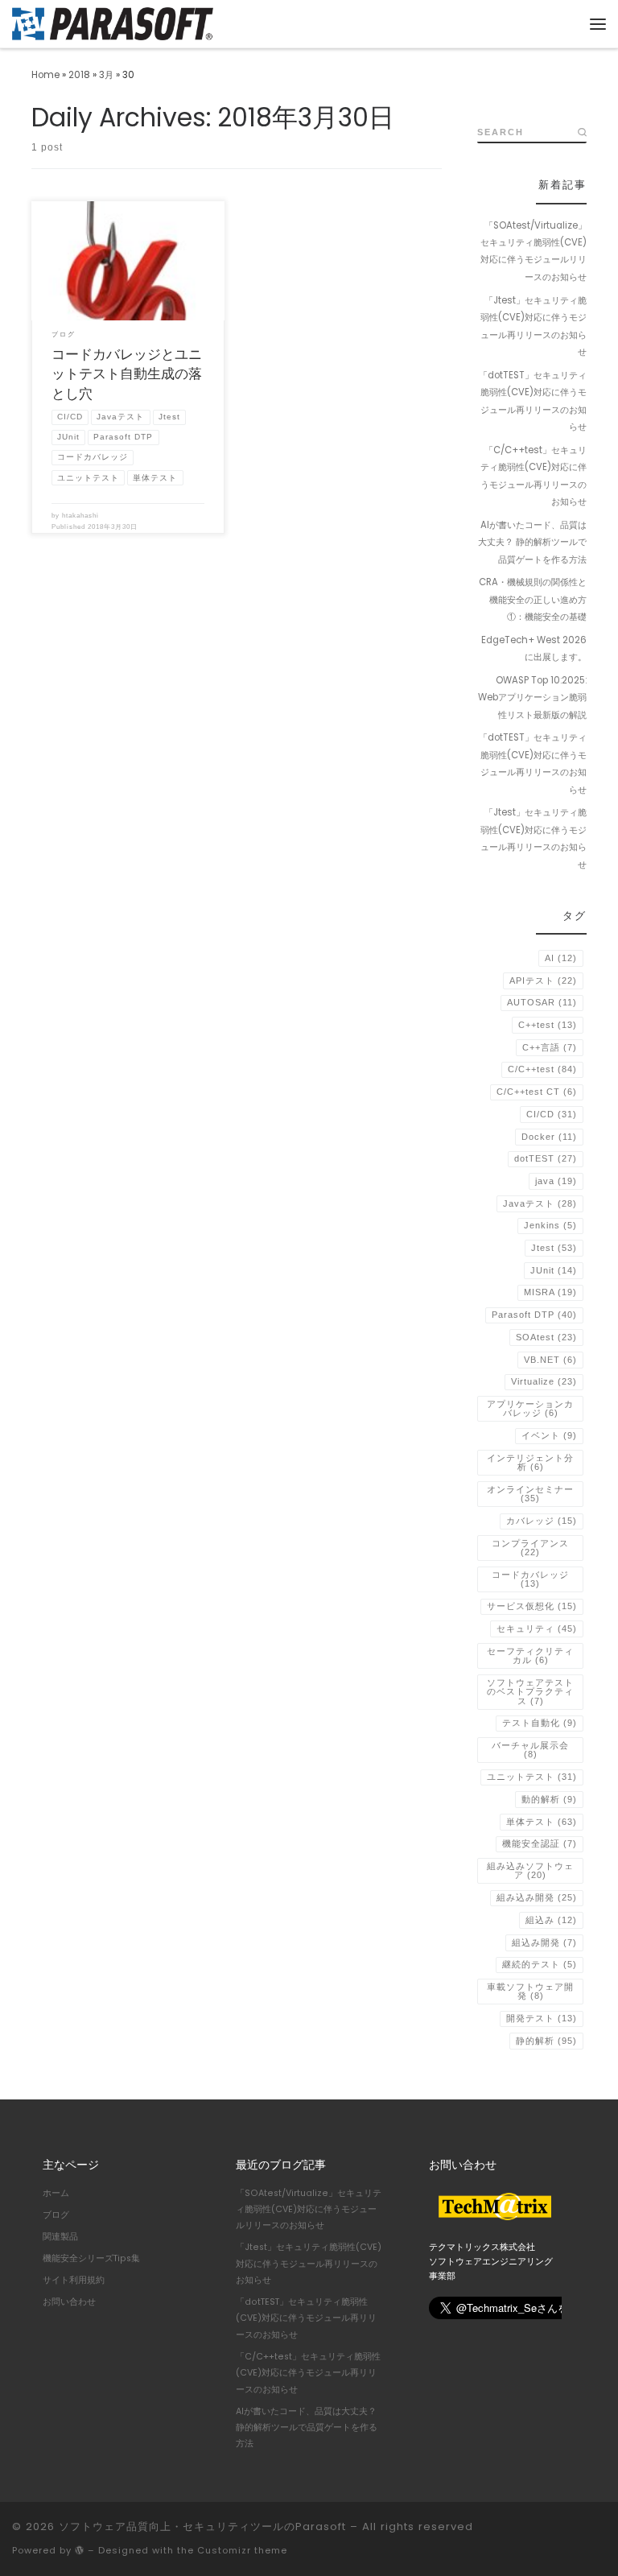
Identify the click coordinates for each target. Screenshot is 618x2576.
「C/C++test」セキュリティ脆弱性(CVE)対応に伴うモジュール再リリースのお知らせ (534, 476)
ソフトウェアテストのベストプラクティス (530, 1692)
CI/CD (552, 1114)
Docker (549, 1137)
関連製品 (60, 2237)
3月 (106, 75)
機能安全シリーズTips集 (91, 2258)
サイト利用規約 (74, 2280)
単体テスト (542, 1822)
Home (45, 75)
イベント (549, 1435)
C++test (548, 1025)
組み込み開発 (537, 1897)
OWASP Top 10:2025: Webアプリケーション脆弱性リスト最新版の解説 (532, 698)
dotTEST (546, 1158)
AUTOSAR (542, 1002)
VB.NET (550, 1360)
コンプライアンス (530, 1548)
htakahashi (80, 516)
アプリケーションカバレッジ (530, 1408)
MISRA (550, 1292)
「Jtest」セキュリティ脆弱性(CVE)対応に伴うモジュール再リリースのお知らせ (534, 326)
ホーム (56, 2193)
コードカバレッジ (530, 1579)
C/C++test (542, 1069)
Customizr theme (242, 2550)
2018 (79, 75)
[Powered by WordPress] (80, 2550)
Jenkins (550, 1225)
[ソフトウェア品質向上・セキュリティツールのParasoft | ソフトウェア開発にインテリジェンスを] (113, 22)
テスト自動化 (540, 1723)
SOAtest (546, 1337)
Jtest (554, 1248)
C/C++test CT (537, 1092)
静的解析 (546, 2041)
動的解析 (549, 1799)
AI (561, 958)
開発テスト (542, 2018)
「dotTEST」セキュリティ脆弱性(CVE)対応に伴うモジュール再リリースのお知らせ (533, 401)
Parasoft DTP (534, 1315)
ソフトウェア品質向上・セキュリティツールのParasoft (202, 2526)
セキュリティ (537, 1629)
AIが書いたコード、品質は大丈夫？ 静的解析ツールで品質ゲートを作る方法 (532, 542)
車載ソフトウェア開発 (530, 1991)
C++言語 (550, 1047)
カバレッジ (542, 1521)
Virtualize (544, 1381)
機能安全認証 (540, 1843)
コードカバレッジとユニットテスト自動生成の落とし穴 (127, 374)
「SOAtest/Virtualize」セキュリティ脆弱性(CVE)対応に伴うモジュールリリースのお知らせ (534, 251)
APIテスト (543, 980)
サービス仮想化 (532, 1606)
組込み (551, 1920)
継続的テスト (540, 1964)
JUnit (554, 1270)
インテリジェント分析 (530, 1462)
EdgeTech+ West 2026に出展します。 (534, 648)
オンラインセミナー (530, 1494)
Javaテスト (540, 1203)
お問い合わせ (69, 2302)
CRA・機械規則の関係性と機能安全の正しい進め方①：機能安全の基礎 (533, 599)
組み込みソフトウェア (530, 1870)
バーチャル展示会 (530, 1750)
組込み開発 (544, 1942)
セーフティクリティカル (530, 1655)
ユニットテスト (532, 1777)
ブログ (56, 2215)
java (556, 1181)
